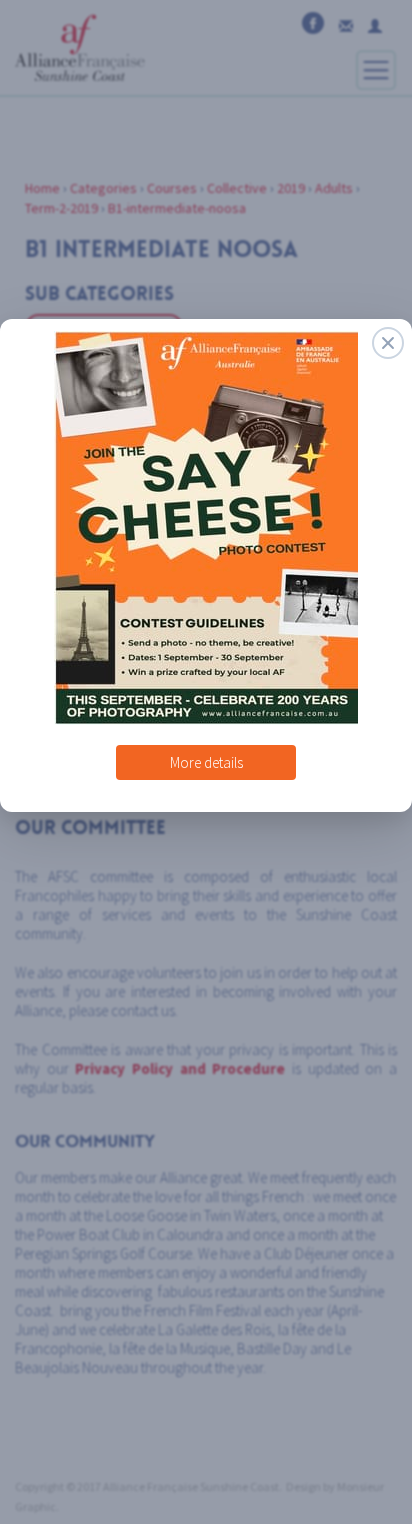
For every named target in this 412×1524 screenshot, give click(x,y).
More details (206, 754)
